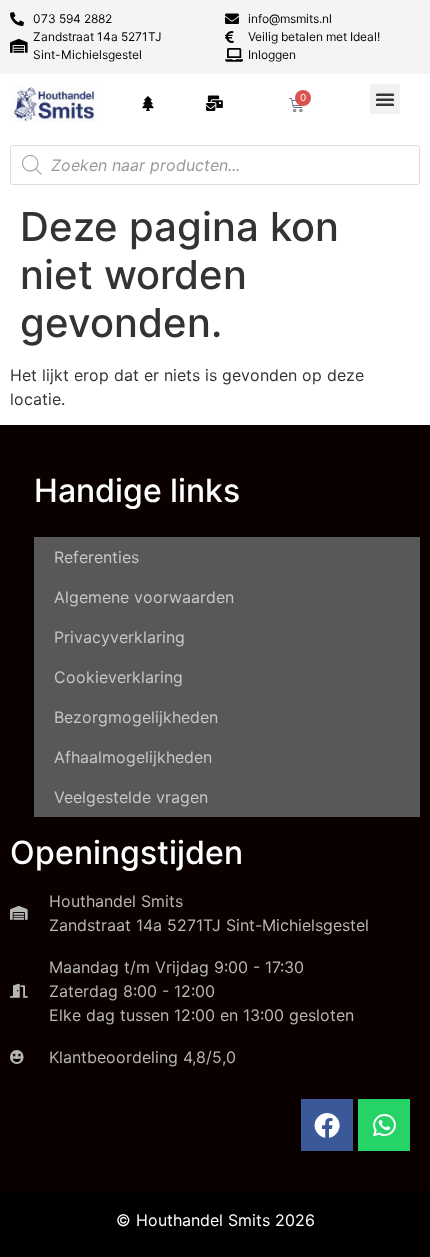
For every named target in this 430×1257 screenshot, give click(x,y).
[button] (385, 99)
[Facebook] (327, 1125)
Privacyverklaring (119, 637)
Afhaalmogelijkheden (133, 757)
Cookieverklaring (118, 677)
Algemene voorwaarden (144, 597)
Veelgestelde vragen (131, 797)
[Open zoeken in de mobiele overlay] (215, 165)
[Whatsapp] (384, 1125)
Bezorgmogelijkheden (136, 717)
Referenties (96, 557)
